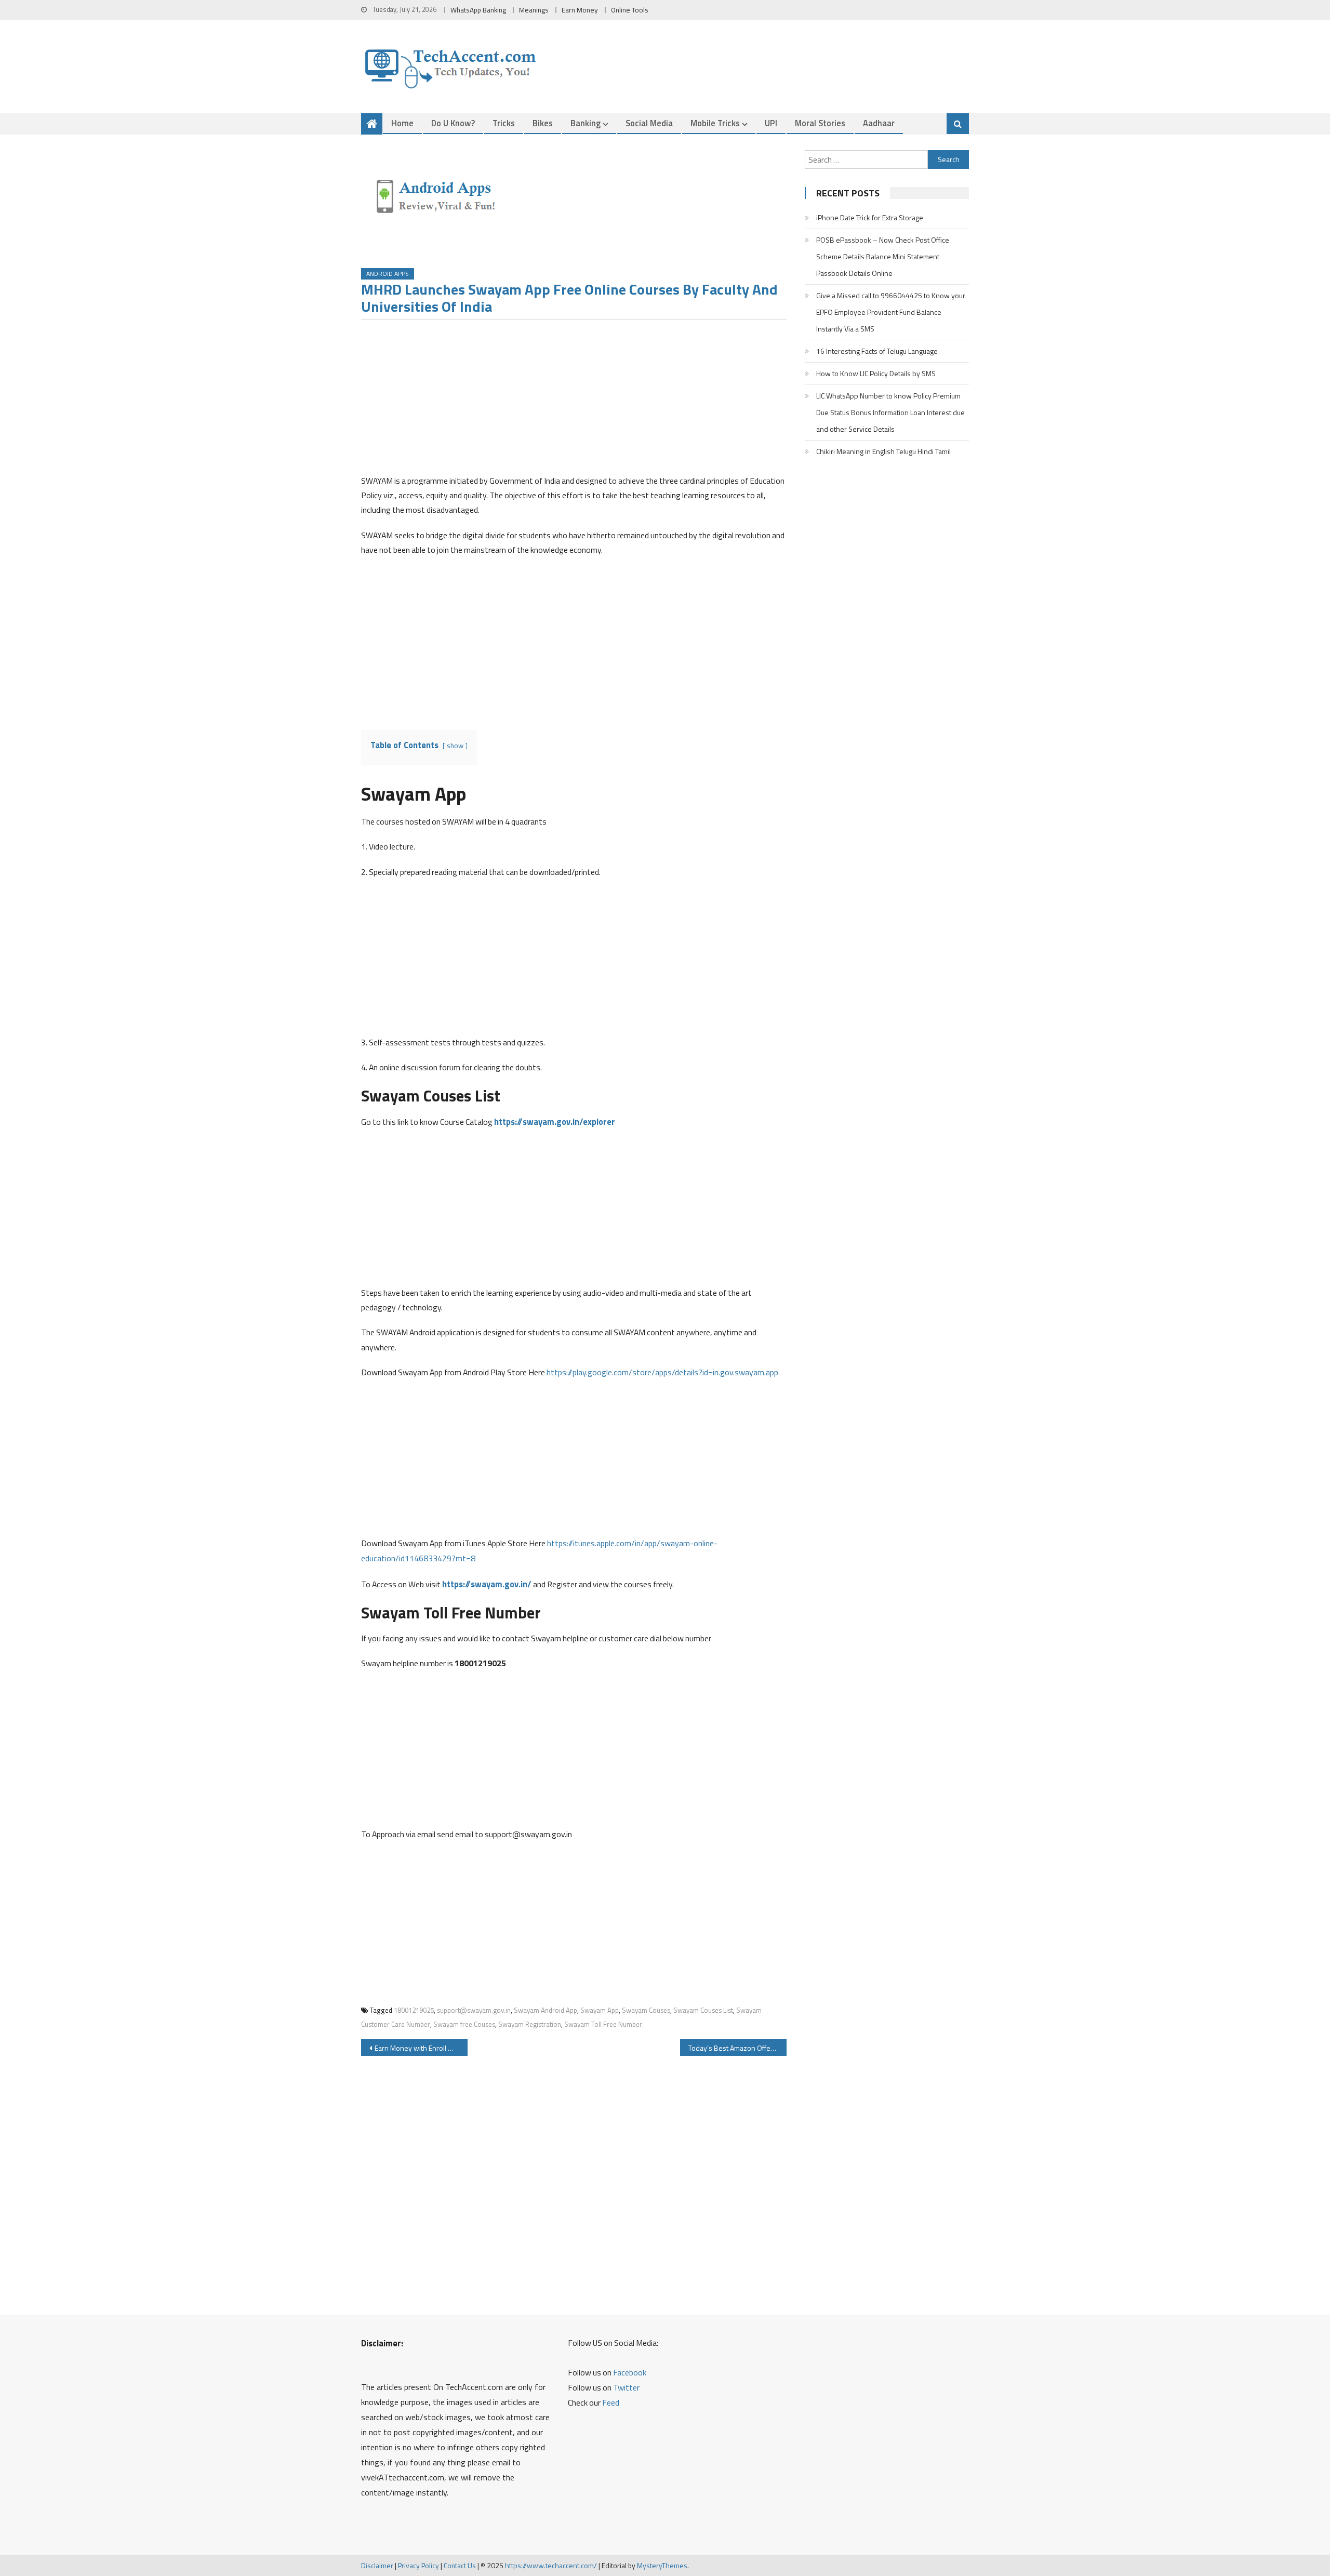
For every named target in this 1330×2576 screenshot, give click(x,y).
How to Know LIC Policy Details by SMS (876, 373)
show (455, 746)
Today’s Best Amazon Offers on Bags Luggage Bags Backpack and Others (737, 2048)
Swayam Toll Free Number (603, 2024)
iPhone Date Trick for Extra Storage (870, 217)
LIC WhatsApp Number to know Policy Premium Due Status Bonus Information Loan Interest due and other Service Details (890, 412)
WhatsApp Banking (478, 10)
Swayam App (600, 2010)
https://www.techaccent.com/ (551, 2565)
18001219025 (414, 2010)
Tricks (504, 123)
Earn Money (580, 10)
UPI (771, 123)
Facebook (630, 2372)
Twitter (626, 2387)
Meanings (534, 10)
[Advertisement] (574, 401)
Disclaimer (377, 2565)
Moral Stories (820, 123)
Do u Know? (453, 123)
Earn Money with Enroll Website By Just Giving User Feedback (421, 2048)
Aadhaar (879, 123)
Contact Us (460, 2565)
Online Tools (630, 10)
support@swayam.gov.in (474, 2010)
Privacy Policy (418, 2565)
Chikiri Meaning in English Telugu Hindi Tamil (883, 451)
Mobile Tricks (715, 123)
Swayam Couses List (703, 2010)
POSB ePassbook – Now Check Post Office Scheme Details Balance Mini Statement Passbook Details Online (883, 256)
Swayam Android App (546, 2010)
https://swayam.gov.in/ (487, 1584)
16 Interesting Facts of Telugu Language (877, 351)
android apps (388, 274)
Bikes (543, 123)
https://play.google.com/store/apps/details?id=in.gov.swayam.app (662, 1372)
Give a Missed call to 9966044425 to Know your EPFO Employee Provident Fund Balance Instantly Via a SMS (891, 312)
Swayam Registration (530, 2024)
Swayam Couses (646, 2010)
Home (402, 123)
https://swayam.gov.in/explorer (555, 1121)
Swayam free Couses (464, 2024)
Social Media (649, 123)
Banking (586, 123)
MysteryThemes (662, 2565)
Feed (611, 2402)
